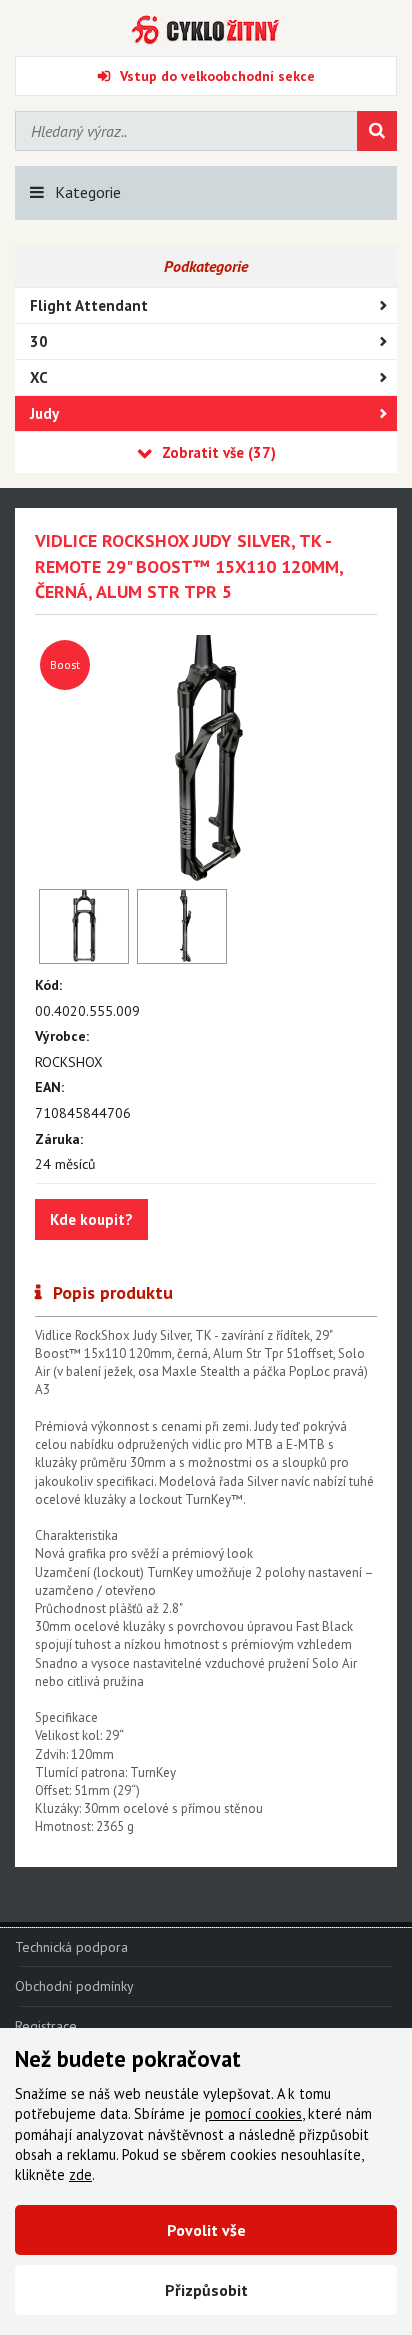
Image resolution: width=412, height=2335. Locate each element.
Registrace (46, 2026)
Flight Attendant (89, 305)
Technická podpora (71, 1947)
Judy (44, 413)
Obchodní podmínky (74, 1986)
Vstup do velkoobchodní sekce (217, 76)
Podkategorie (206, 266)
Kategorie (88, 192)
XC (39, 377)
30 (39, 341)
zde (80, 2174)
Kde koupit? (91, 1219)
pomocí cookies (253, 2113)
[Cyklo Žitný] (206, 30)
